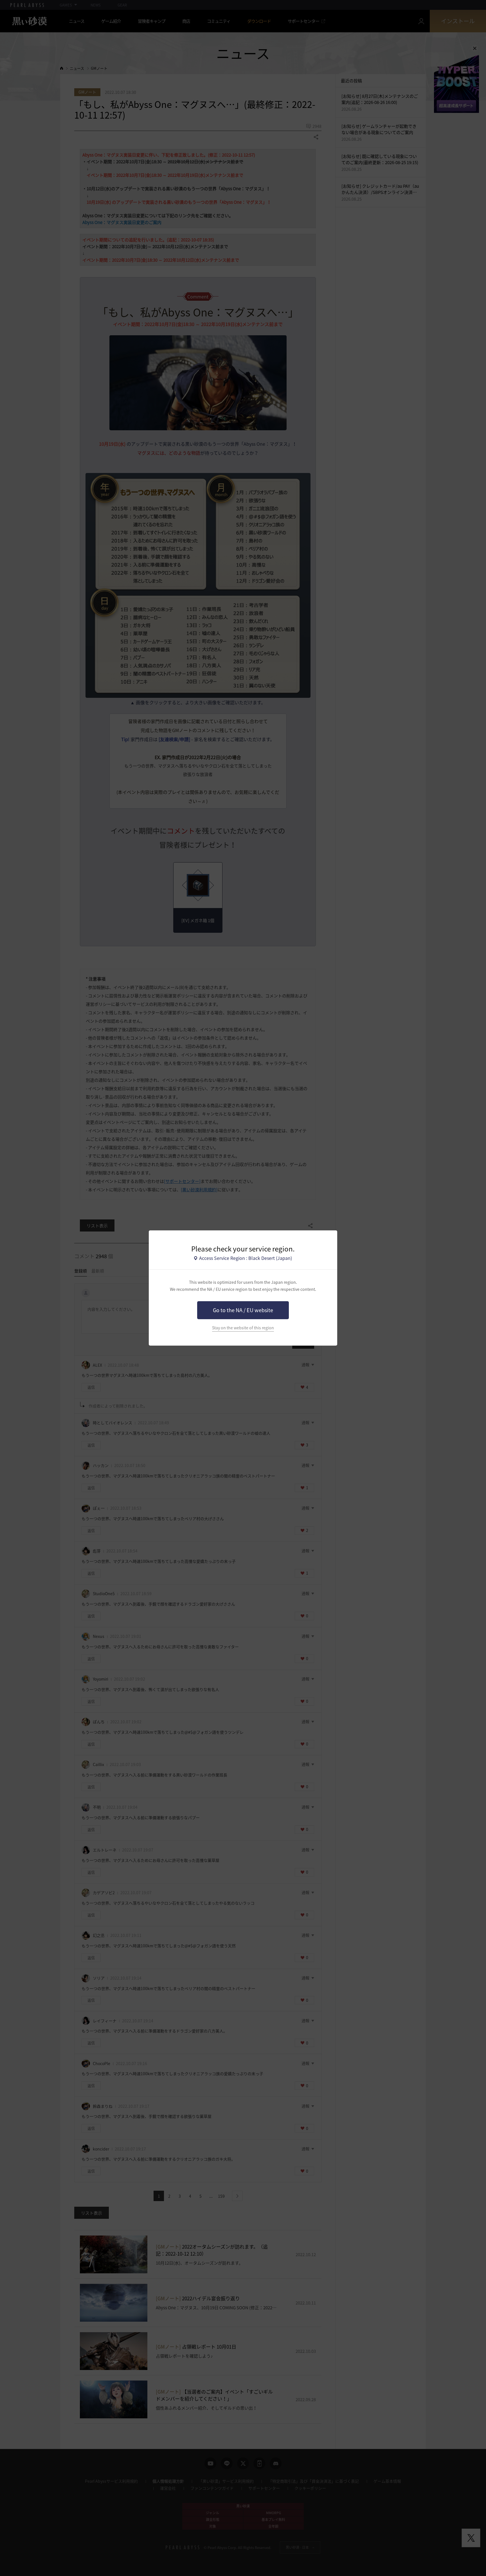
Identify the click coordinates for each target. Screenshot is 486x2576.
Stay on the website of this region (243, 1328)
